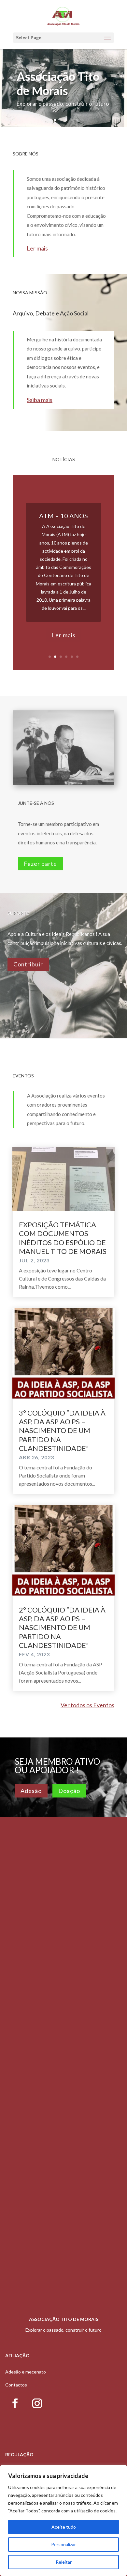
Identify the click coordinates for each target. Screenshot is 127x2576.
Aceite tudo (64, 2527)
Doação (69, 1791)
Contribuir (28, 964)
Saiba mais (40, 400)
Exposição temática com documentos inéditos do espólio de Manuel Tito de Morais (63, 1238)
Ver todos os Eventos (87, 1705)
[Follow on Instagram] (37, 2403)
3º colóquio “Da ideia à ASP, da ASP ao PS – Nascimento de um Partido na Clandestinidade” (62, 1431)
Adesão (31, 1791)
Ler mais (37, 248)
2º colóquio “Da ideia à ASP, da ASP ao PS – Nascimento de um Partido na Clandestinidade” (62, 1628)
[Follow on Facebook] (15, 2403)
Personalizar (63, 2544)
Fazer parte (40, 864)
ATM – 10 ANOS (63, 516)
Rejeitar (64, 2562)
